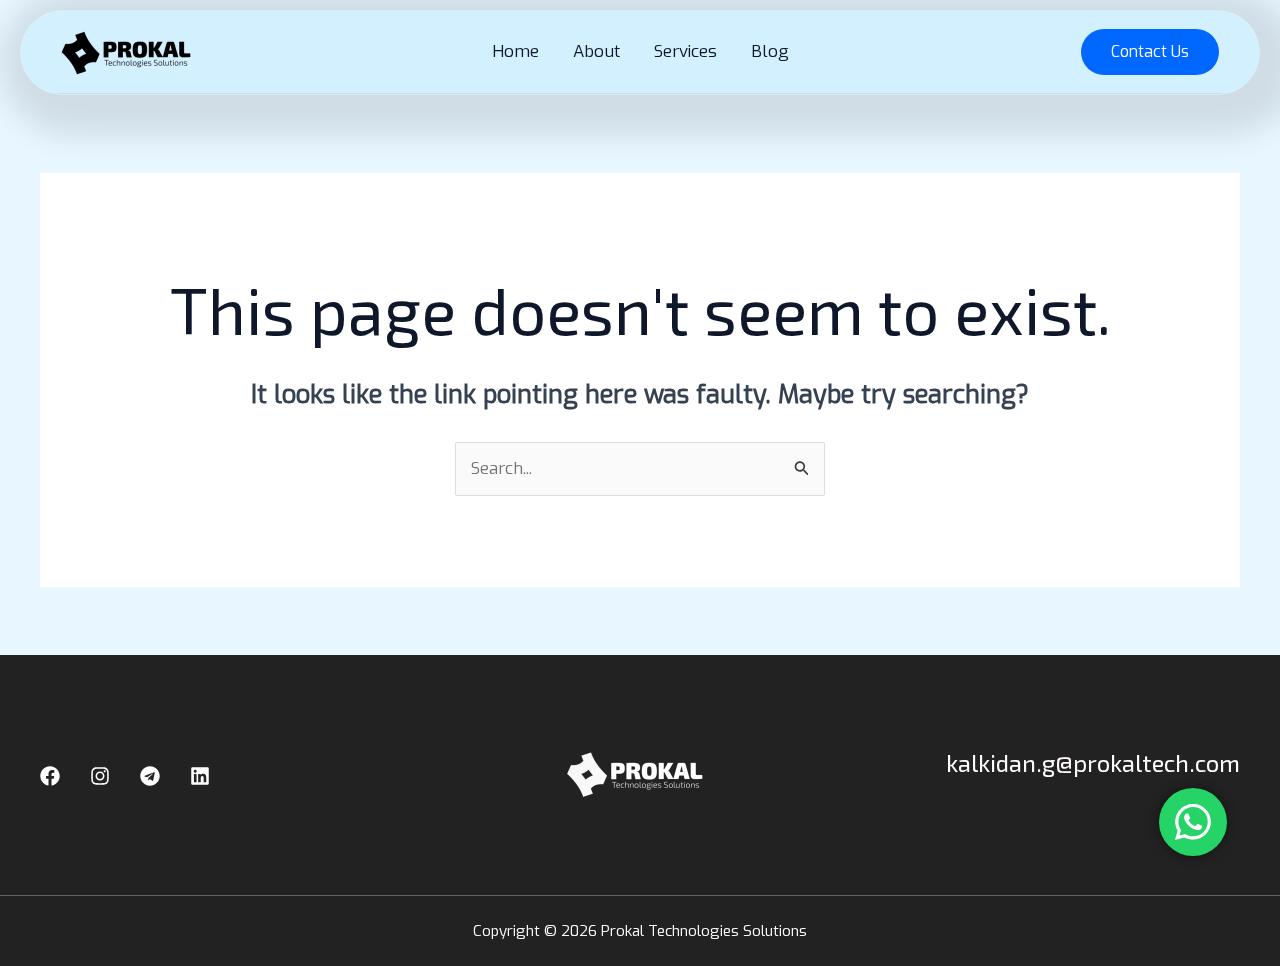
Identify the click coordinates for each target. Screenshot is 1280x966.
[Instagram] (100, 776)
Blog (770, 51)
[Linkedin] (200, 776)
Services (685, 51)
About (596, 51)
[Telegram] (150, 776)
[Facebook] (50, 776)
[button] (1150, 52)
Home (515, 51)
